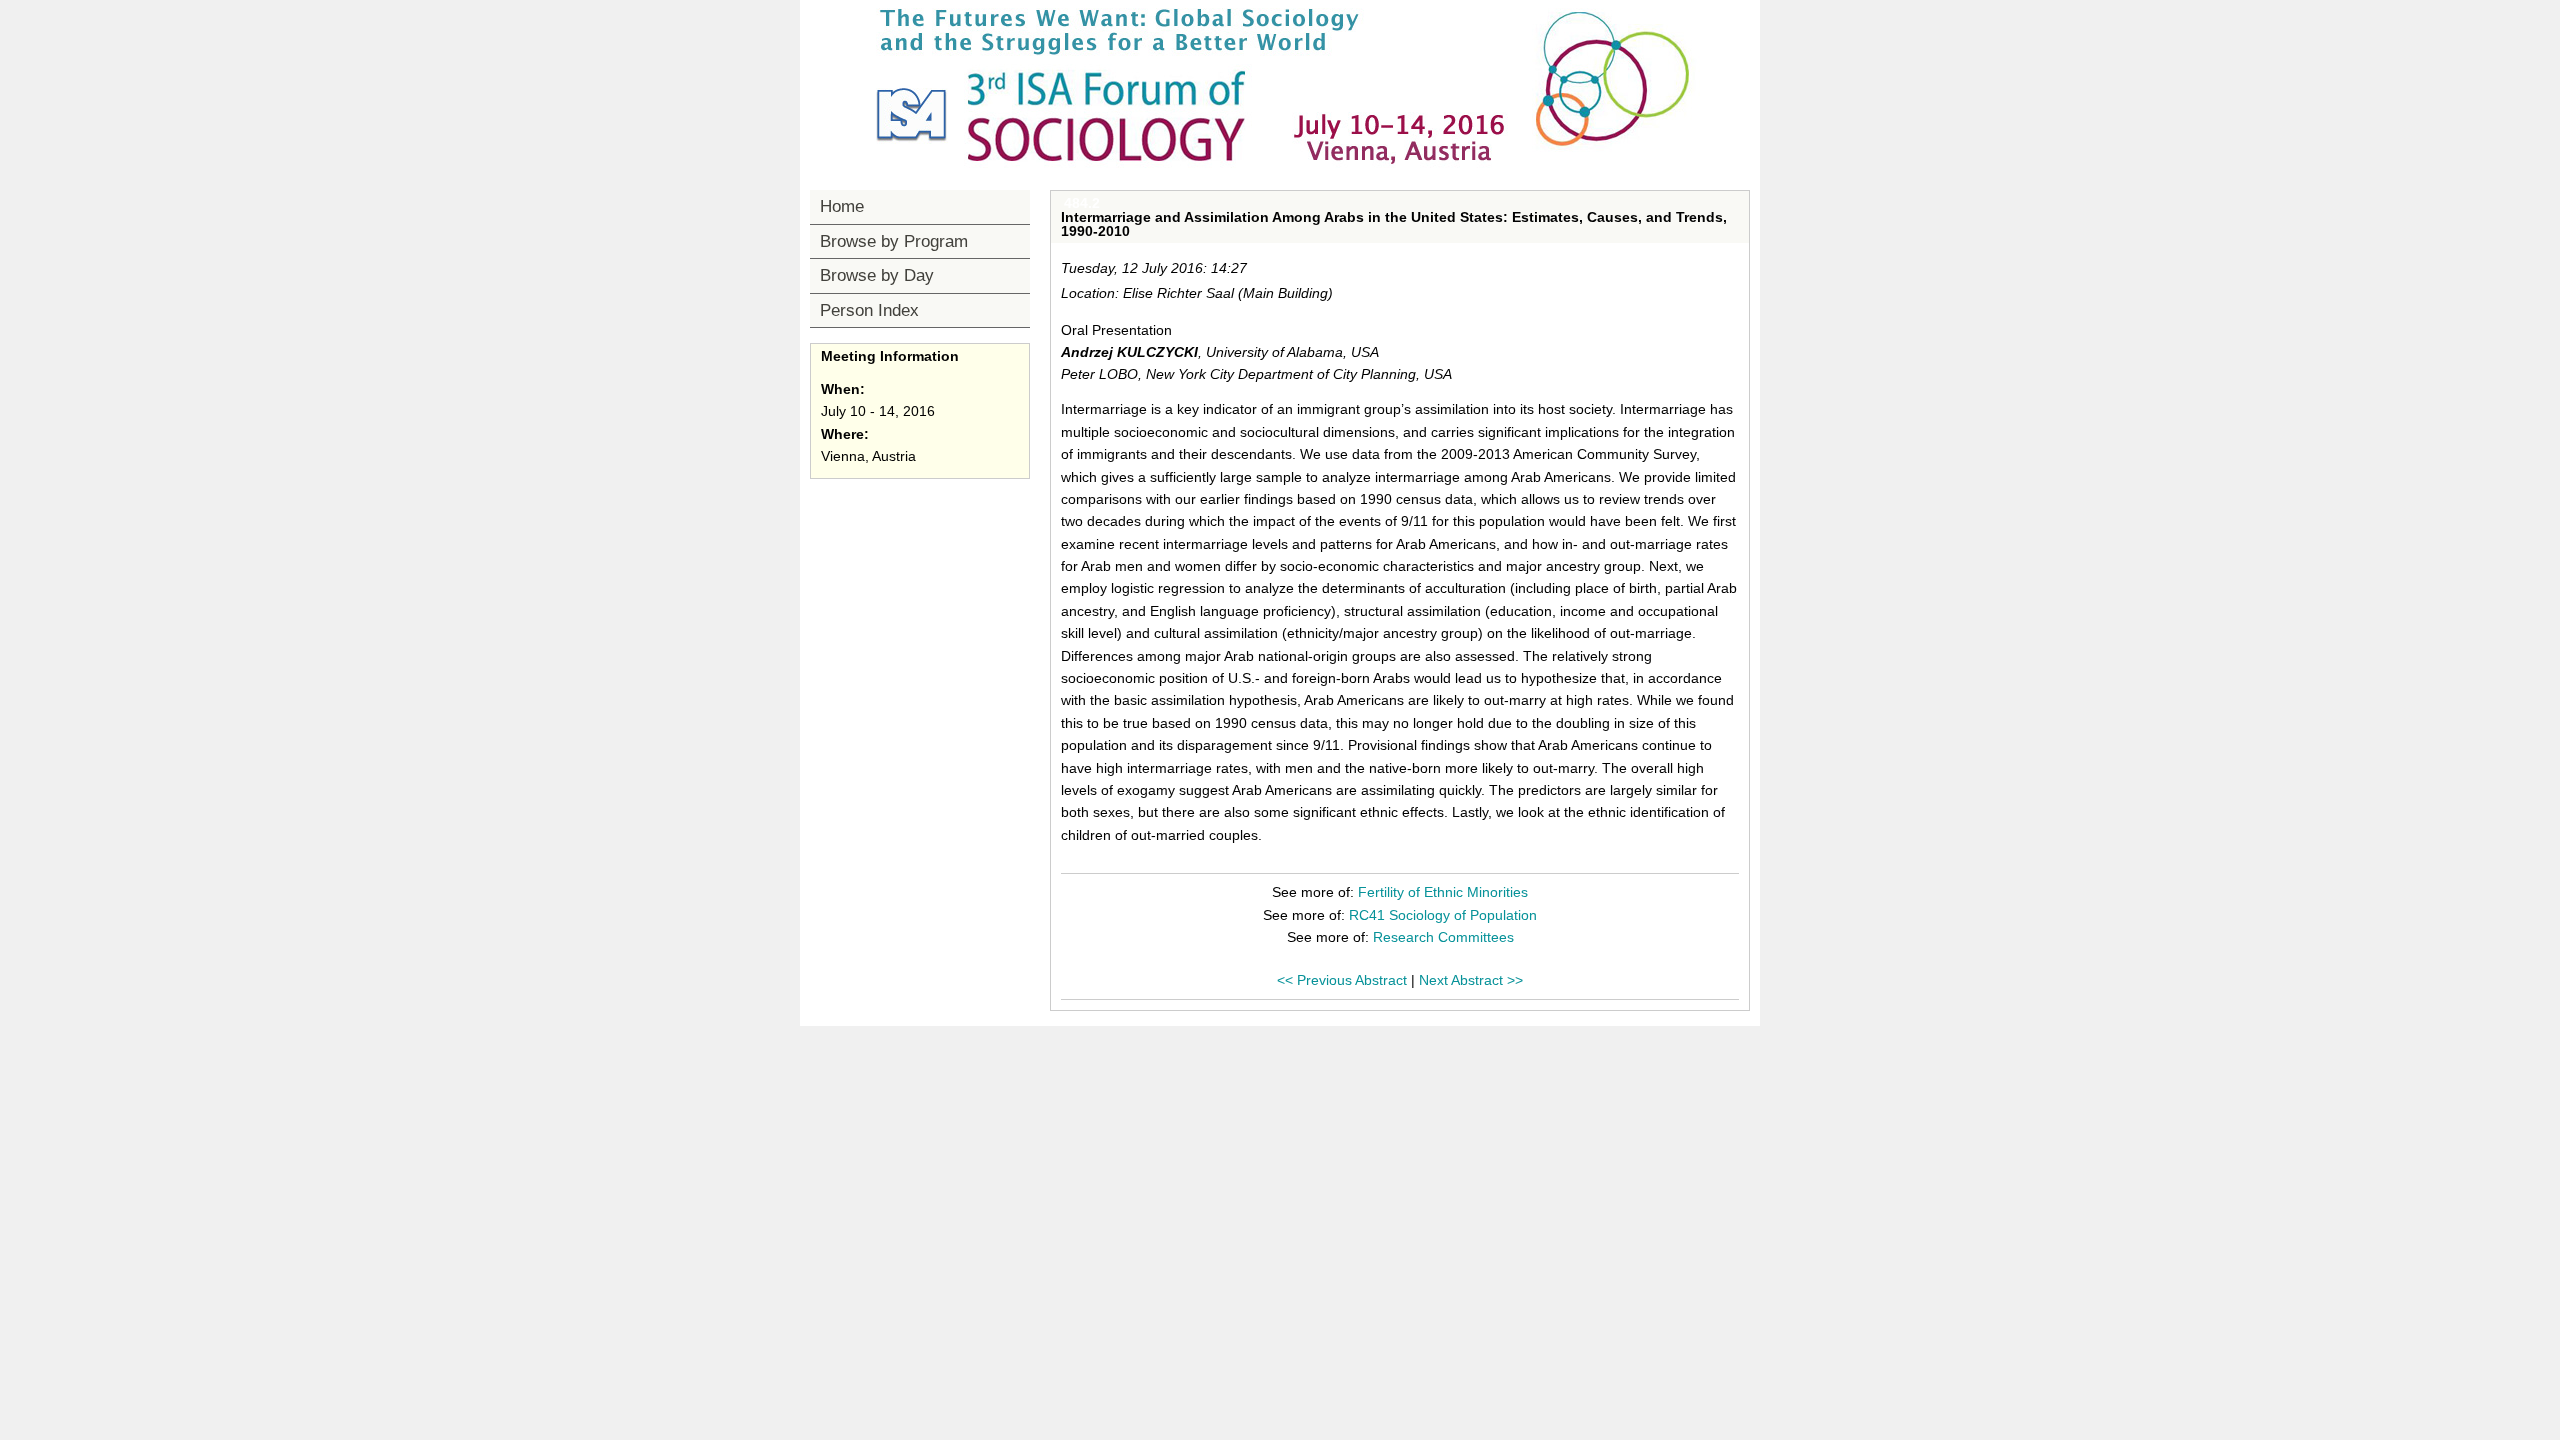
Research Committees (1443, 937)
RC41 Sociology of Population (1443, 915)
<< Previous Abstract (1342, 980)
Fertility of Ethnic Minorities (1443, 892)
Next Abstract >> (1471, 980)
